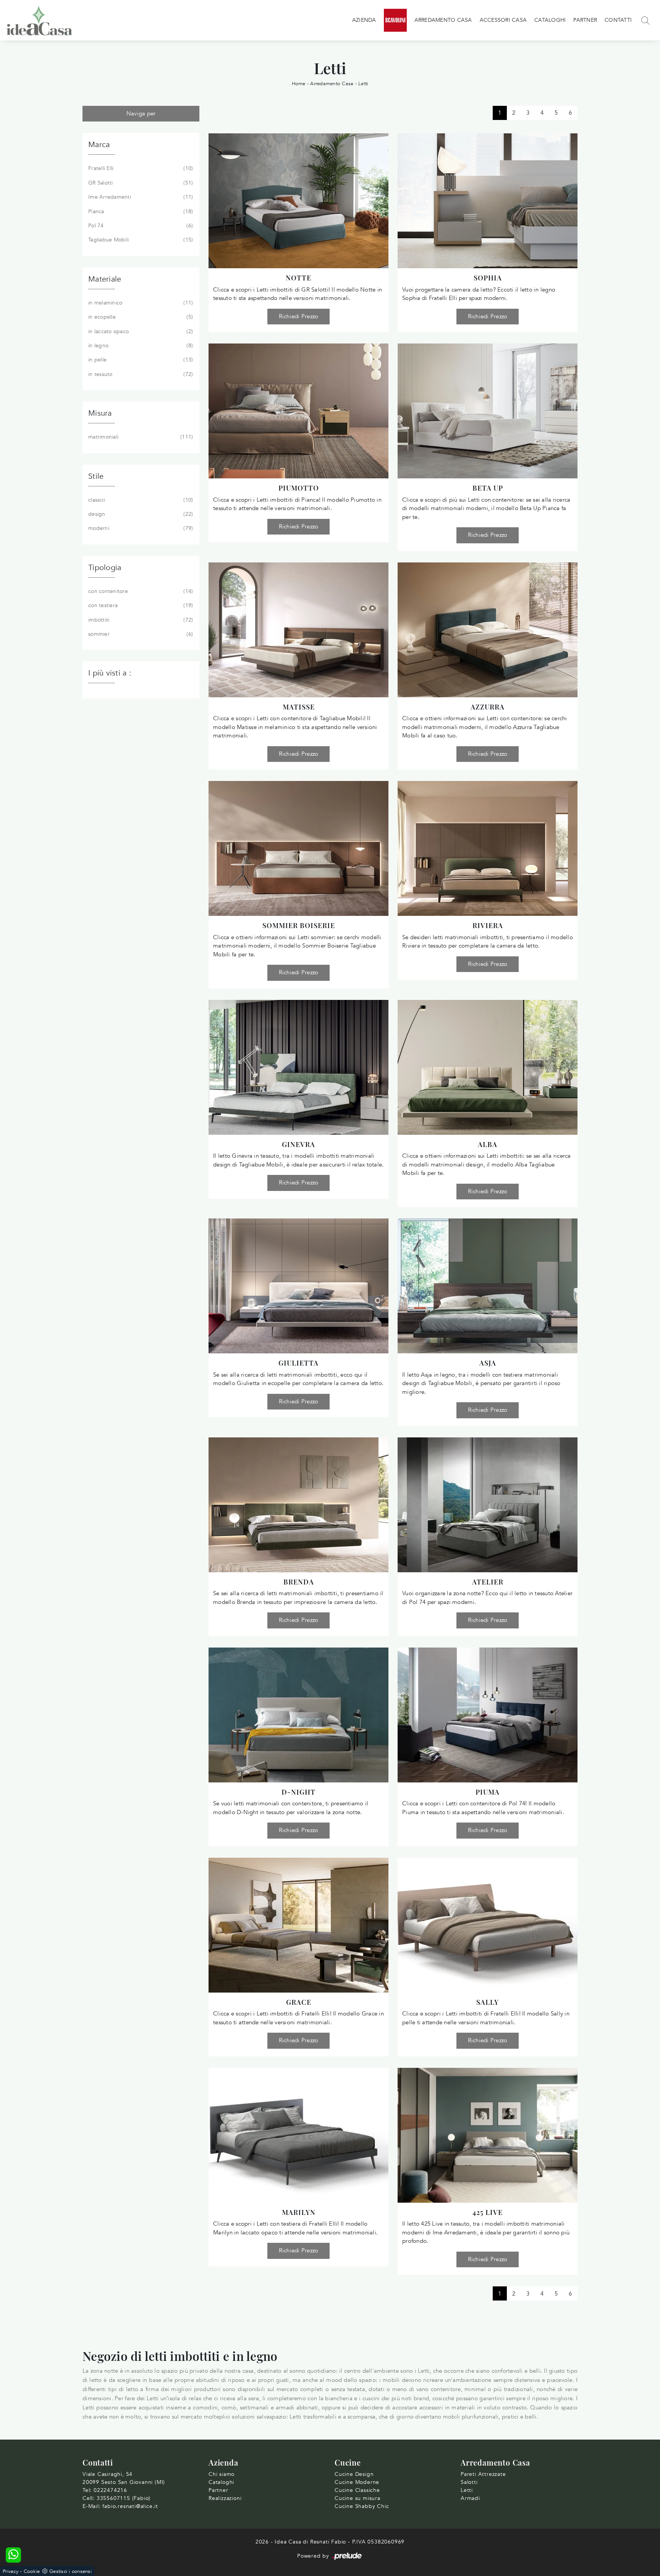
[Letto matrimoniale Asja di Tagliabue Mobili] (488, 1286)
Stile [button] (96, 476)
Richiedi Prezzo (299, 316)
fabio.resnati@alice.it (130, 2506)
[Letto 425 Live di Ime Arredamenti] (488, 2135)
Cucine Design (354, 2474)
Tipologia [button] (105, 568)
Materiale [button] (105, 279)
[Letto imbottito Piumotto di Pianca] (298, 411)
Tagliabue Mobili (140, 240)
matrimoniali (140, 437)
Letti (363, 84)
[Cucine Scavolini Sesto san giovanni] (395, 20)
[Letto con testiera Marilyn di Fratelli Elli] (298, 2135)
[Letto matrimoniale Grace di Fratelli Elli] (298, 1925)
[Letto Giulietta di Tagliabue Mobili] (298, 1286)
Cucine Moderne (357, 2482)
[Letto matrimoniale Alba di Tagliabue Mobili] (488, 1067)
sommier (140, 634)
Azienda (364, 20)
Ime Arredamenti (140, 197)
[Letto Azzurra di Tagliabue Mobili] (488, 630)
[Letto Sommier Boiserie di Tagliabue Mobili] (298, 848)
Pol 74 (140, 226)
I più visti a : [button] (110, 673)
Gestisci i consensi (70, 2571)
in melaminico (140, 303)
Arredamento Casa (443, 20)
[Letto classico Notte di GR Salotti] (298, 201)
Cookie (32, 2571)
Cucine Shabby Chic (362, 2506)
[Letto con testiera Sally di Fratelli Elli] (488, 1925)
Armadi (470, 2498)
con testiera (140, 605)
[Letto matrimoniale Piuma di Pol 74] (488, 1715)
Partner (585, 20)
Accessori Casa (503, 20)
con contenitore (140, 591)
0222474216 (110, 2490)
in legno (140, 346)
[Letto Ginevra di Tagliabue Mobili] (298, 1067)
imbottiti (140, 620)
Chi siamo (222, 2474)
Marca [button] (99, 145)
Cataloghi (550, 20)
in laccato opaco (140, 331)
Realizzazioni (225, 2498)
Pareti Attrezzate (483, 2474)
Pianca (140, 211)
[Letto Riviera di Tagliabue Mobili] (488, 848)
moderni (140, 528)
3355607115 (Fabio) (124, 2498)
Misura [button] (100, 413)
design (140, 514)
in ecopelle (140, 317)
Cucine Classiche (357, 2490)
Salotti (469, 2482)
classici (140, 500)
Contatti (618, 20)
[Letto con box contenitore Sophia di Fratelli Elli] (488, 201)
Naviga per (141, 113)
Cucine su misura (357, 2498)
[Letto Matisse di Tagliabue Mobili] (298, 630)
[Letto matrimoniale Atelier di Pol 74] (488, 1505)
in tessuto (140, 374)
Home (299, 84)
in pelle (140, 360)
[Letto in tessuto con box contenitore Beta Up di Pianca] (488, 411)
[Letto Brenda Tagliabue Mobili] (298, 1505)
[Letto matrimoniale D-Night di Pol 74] (298, 1715)
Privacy (11, 2571)
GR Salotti (140, 183)
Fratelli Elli (140, 168)
